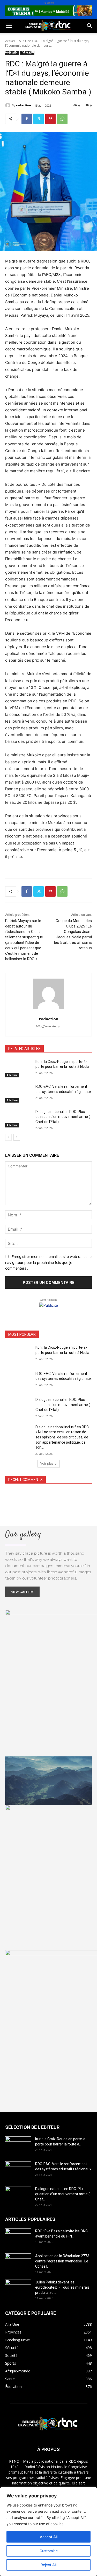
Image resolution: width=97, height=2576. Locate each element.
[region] (48, 2532)
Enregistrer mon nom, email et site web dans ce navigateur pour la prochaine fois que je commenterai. (48, 1262)
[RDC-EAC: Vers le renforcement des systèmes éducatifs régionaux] (18, 1093)
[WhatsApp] (62, 119)
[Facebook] (27, 119)
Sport (59, 39)
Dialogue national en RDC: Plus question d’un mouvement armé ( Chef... (62, 2194)
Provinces (14, 76)
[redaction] (9, 105)
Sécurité (13, 64)
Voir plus (47, 1463)
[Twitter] (39, 119)
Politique (14, 39)
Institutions (42, 64)
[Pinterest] (50, 119)
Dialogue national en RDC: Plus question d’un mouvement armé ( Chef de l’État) (63, 1117)
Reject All (48, 2565)
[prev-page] (8, 1137)
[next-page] (17, 1137)
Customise (49, 2551)
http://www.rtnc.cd (49, 1026)
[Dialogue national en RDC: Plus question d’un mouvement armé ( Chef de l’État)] (18, 1118)
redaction (24, 105)
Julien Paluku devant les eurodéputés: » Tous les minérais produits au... (62, 2287)
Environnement (40, 51)
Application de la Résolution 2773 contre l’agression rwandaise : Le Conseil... (62, 2261)
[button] (9, 26)
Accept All (49, 2537)
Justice (70, 51)
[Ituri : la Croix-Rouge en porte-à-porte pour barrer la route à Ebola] (18, 1068)
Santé (10, 51)
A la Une (12, 1075)
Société (38, 39)
